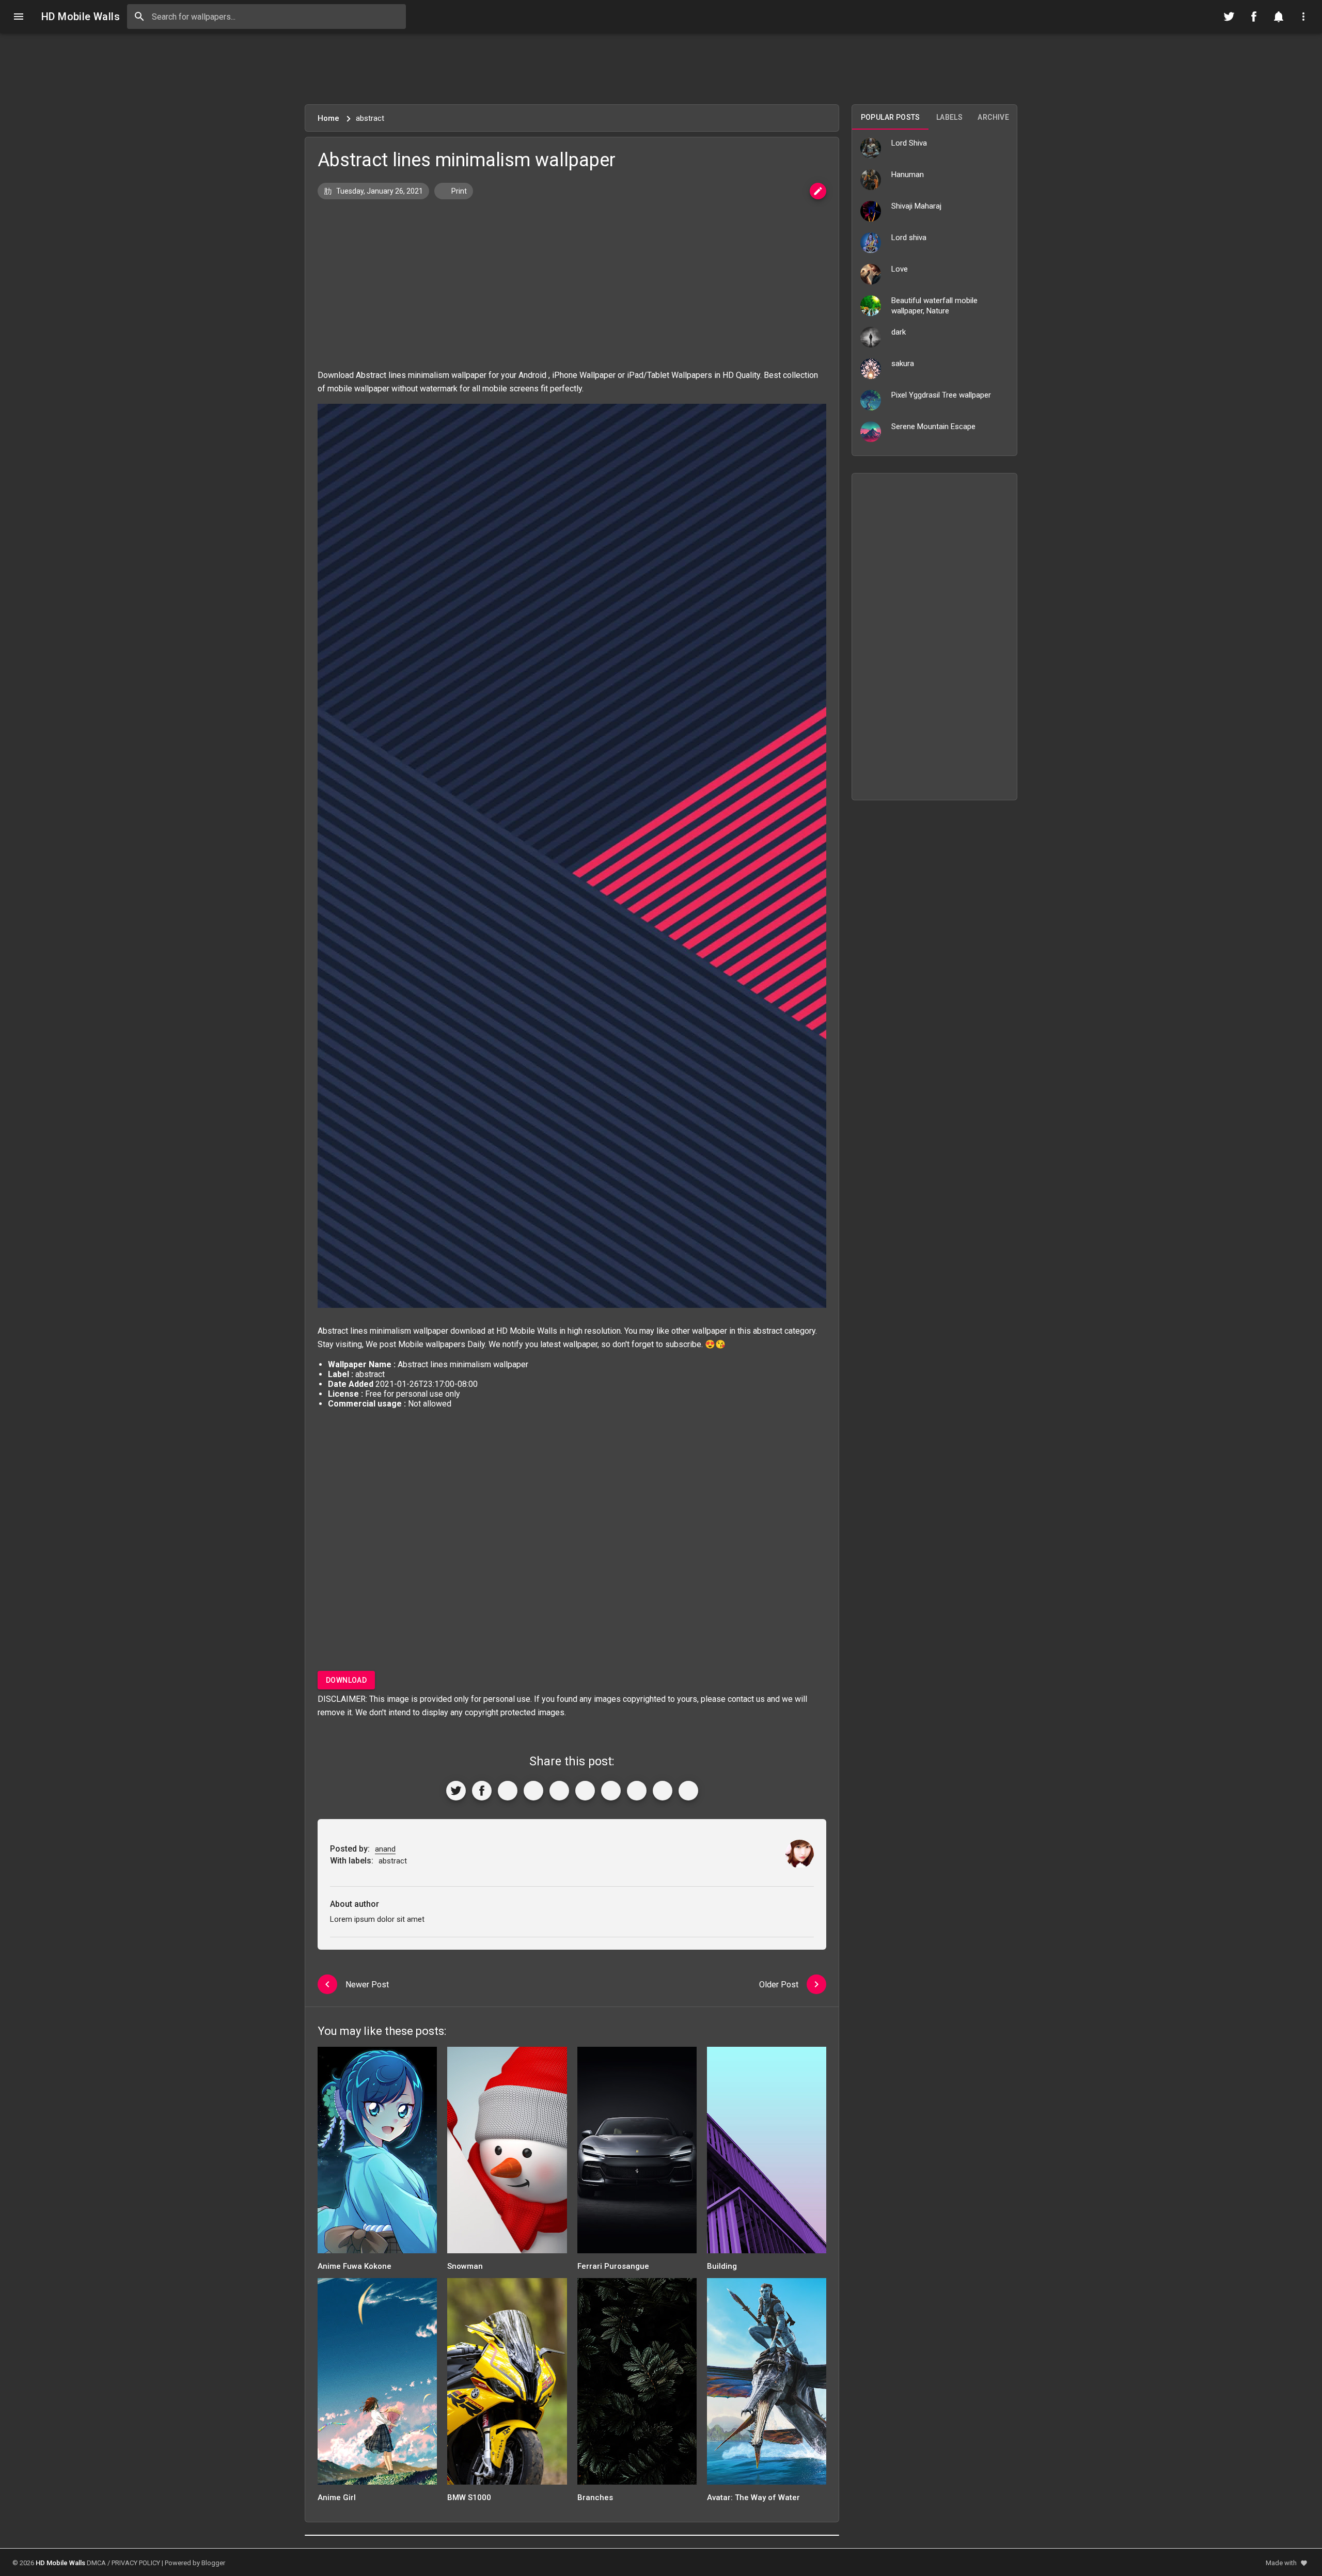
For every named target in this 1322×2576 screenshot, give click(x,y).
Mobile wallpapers (432, 1344)
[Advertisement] (661, 69)
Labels (949, 117)
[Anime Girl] (377, 2385)
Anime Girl (337, 2498)
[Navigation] (19, 17)
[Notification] (1279, 17)
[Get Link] (663, 1791)
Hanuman (908, 175)
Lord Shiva (909, 143)
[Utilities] (1303, 17)
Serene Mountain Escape (933, 426)
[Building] (767, 2153)
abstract (768, 1331)
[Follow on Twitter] (1229, 17)
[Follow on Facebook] (1254, 17)
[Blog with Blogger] (637, 1791)
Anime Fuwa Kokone (355, 2266)
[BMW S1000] (507, 2385)
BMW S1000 (469, 2498)
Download (346, 1680)
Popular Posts (891, 117)
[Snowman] (507, 2153)
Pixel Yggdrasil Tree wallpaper (941, 395)
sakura (903, 364)
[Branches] (637, 2385)
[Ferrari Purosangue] (637, 2153)
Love (900, 269)
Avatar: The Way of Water (753, 2498)
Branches (595, 2498)
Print (458, 191)
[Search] (139, 17)
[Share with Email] (611, 1791)
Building (722, 2266)
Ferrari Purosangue (613, 2266)
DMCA (96, 2563)
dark (899, 332)
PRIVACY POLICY (136, 2563)
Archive (993, 117)
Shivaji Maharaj (916, 206)
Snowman (465, 2266)
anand (385, 1849)
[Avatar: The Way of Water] (767, 2385)
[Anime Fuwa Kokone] (377, 2153)
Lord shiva (909, 238)
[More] (688, 1791)
